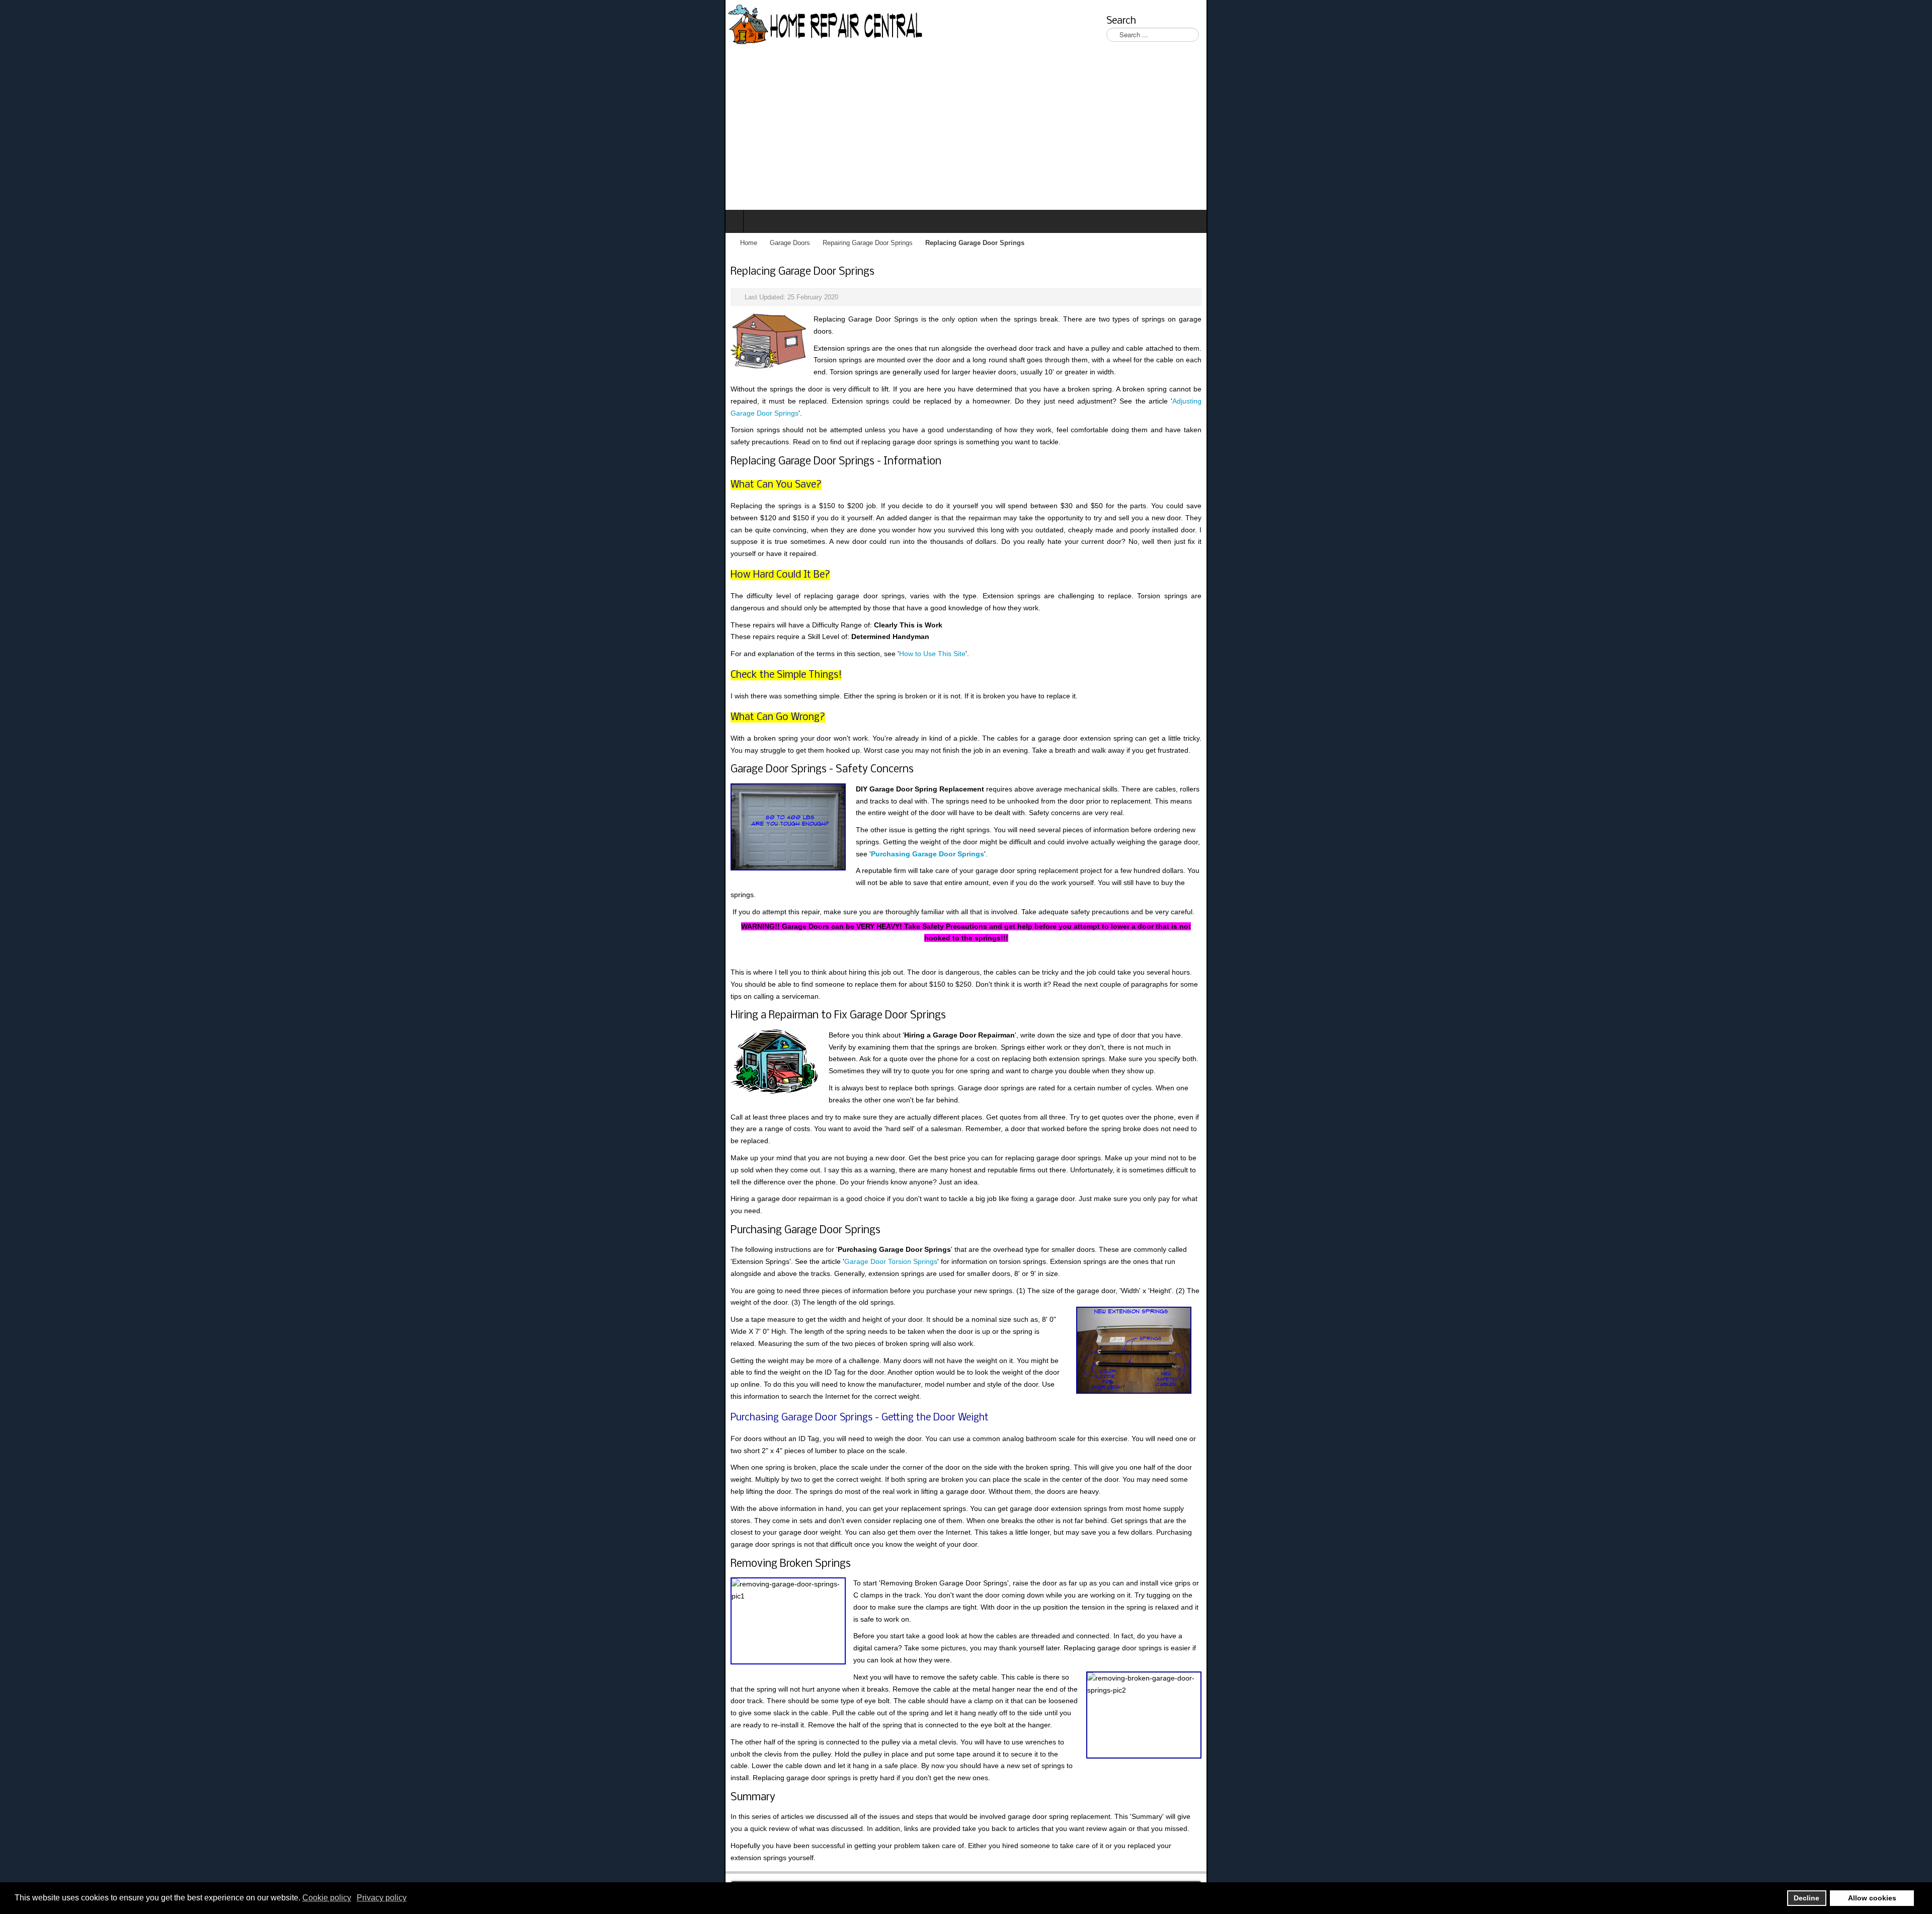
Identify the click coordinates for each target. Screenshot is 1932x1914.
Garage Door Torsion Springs (625, 890)
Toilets (905, 1541)
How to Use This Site (208, 522)
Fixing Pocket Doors (1145, 1541)
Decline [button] (1806, 1898)
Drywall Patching (952, 1541)
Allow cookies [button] (1872, 1898)
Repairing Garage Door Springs (143, 243)
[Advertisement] (966, 134)
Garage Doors (65, 243)
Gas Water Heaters (856, 1541)
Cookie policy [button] (327, 1898)
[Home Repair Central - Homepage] (102, 25)
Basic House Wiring (1020, 1541)
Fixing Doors (1082, 1541)
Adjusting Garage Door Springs (1017, 353)
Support (1200, 1541)
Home (24, 243)
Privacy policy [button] (382, 1898)
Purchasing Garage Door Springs (891, 662)
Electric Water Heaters (781, 1541)
